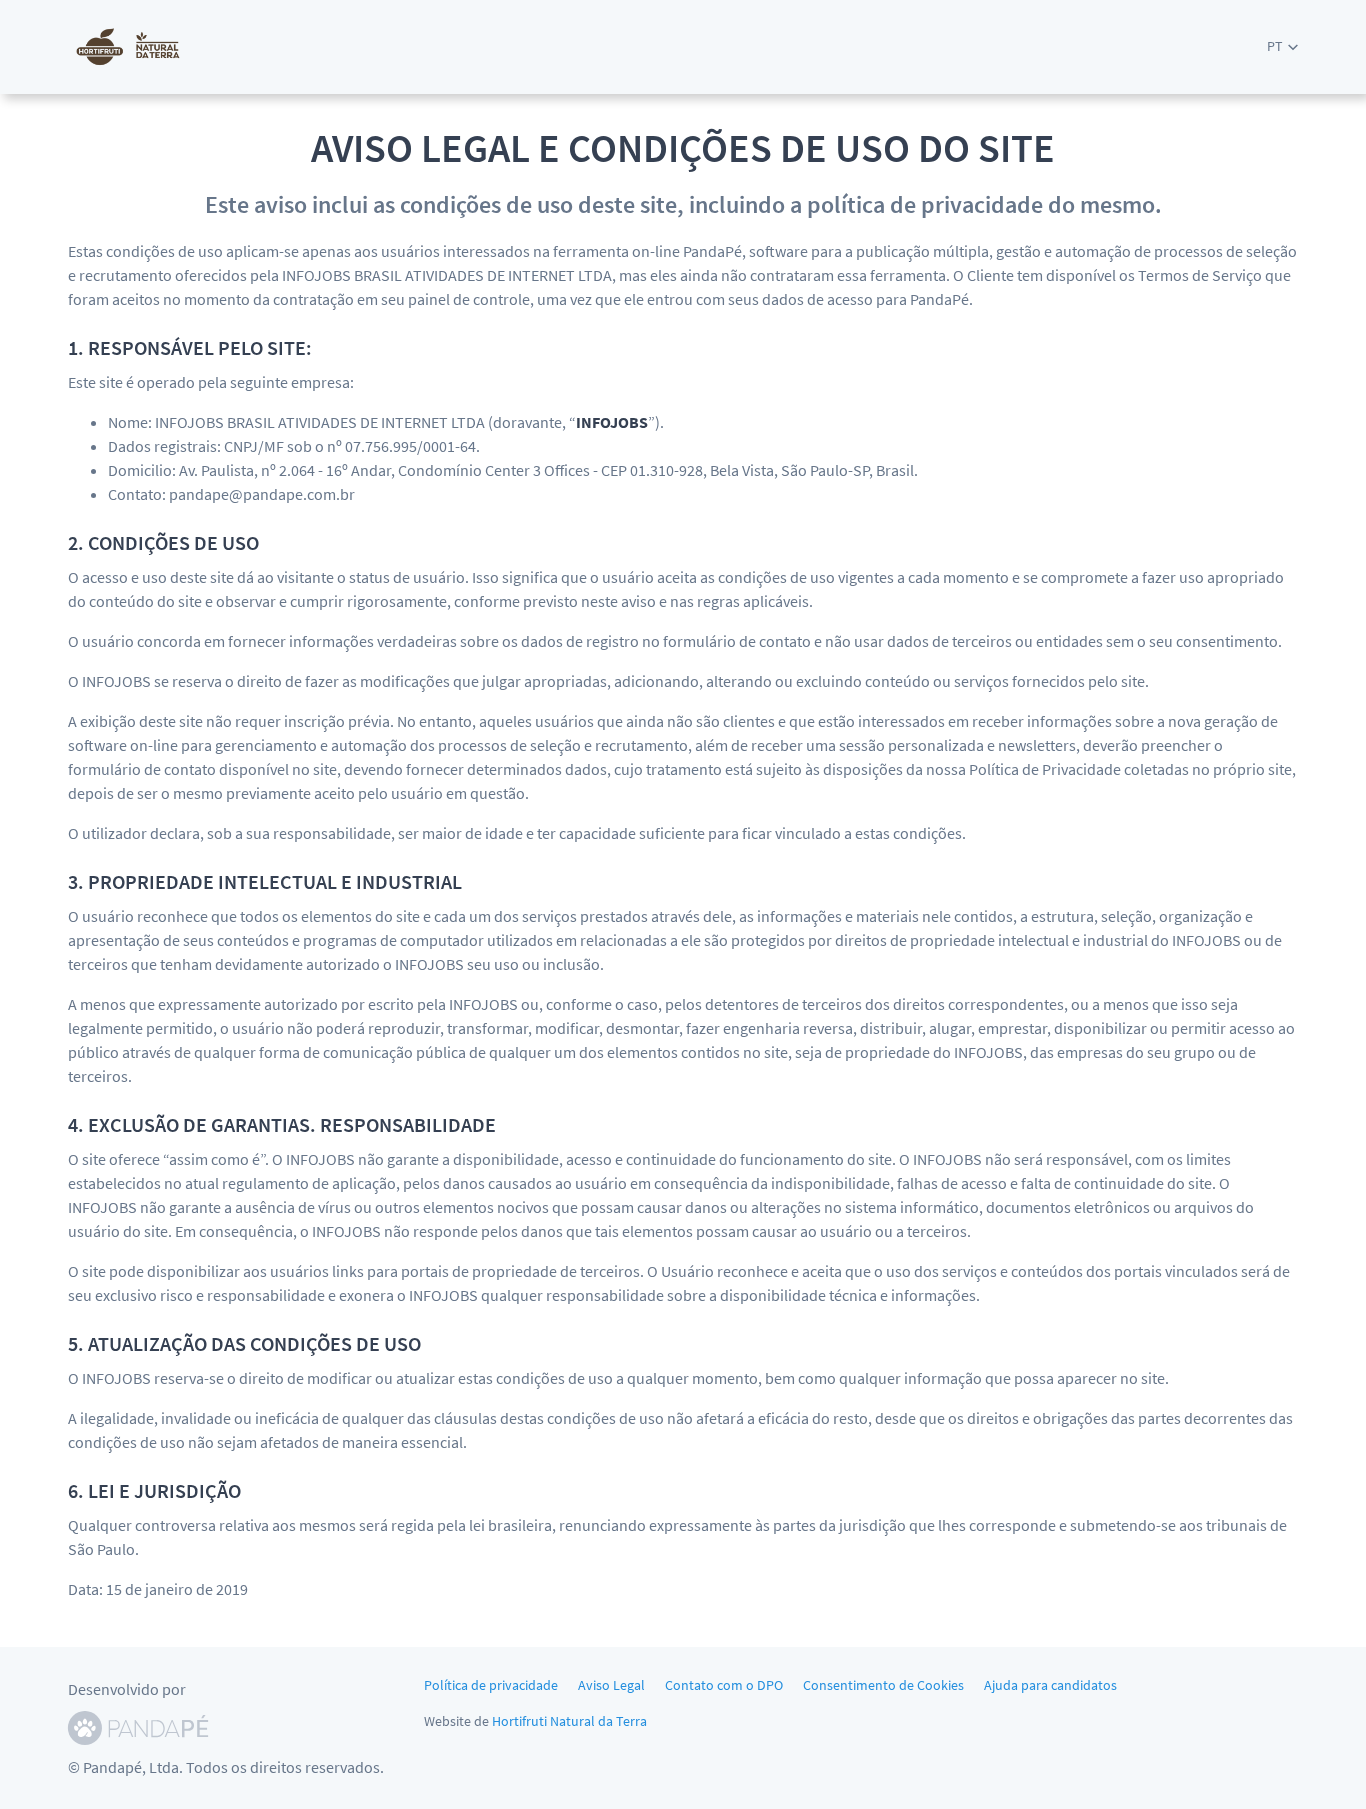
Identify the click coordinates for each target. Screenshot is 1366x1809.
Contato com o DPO (724, 1685)
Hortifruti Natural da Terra (569, 1721)
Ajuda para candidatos (1050, 1685)
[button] (1282, 46)
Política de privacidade (491, 1685)
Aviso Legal (611, 1685)
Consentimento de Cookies (883, 1685)
